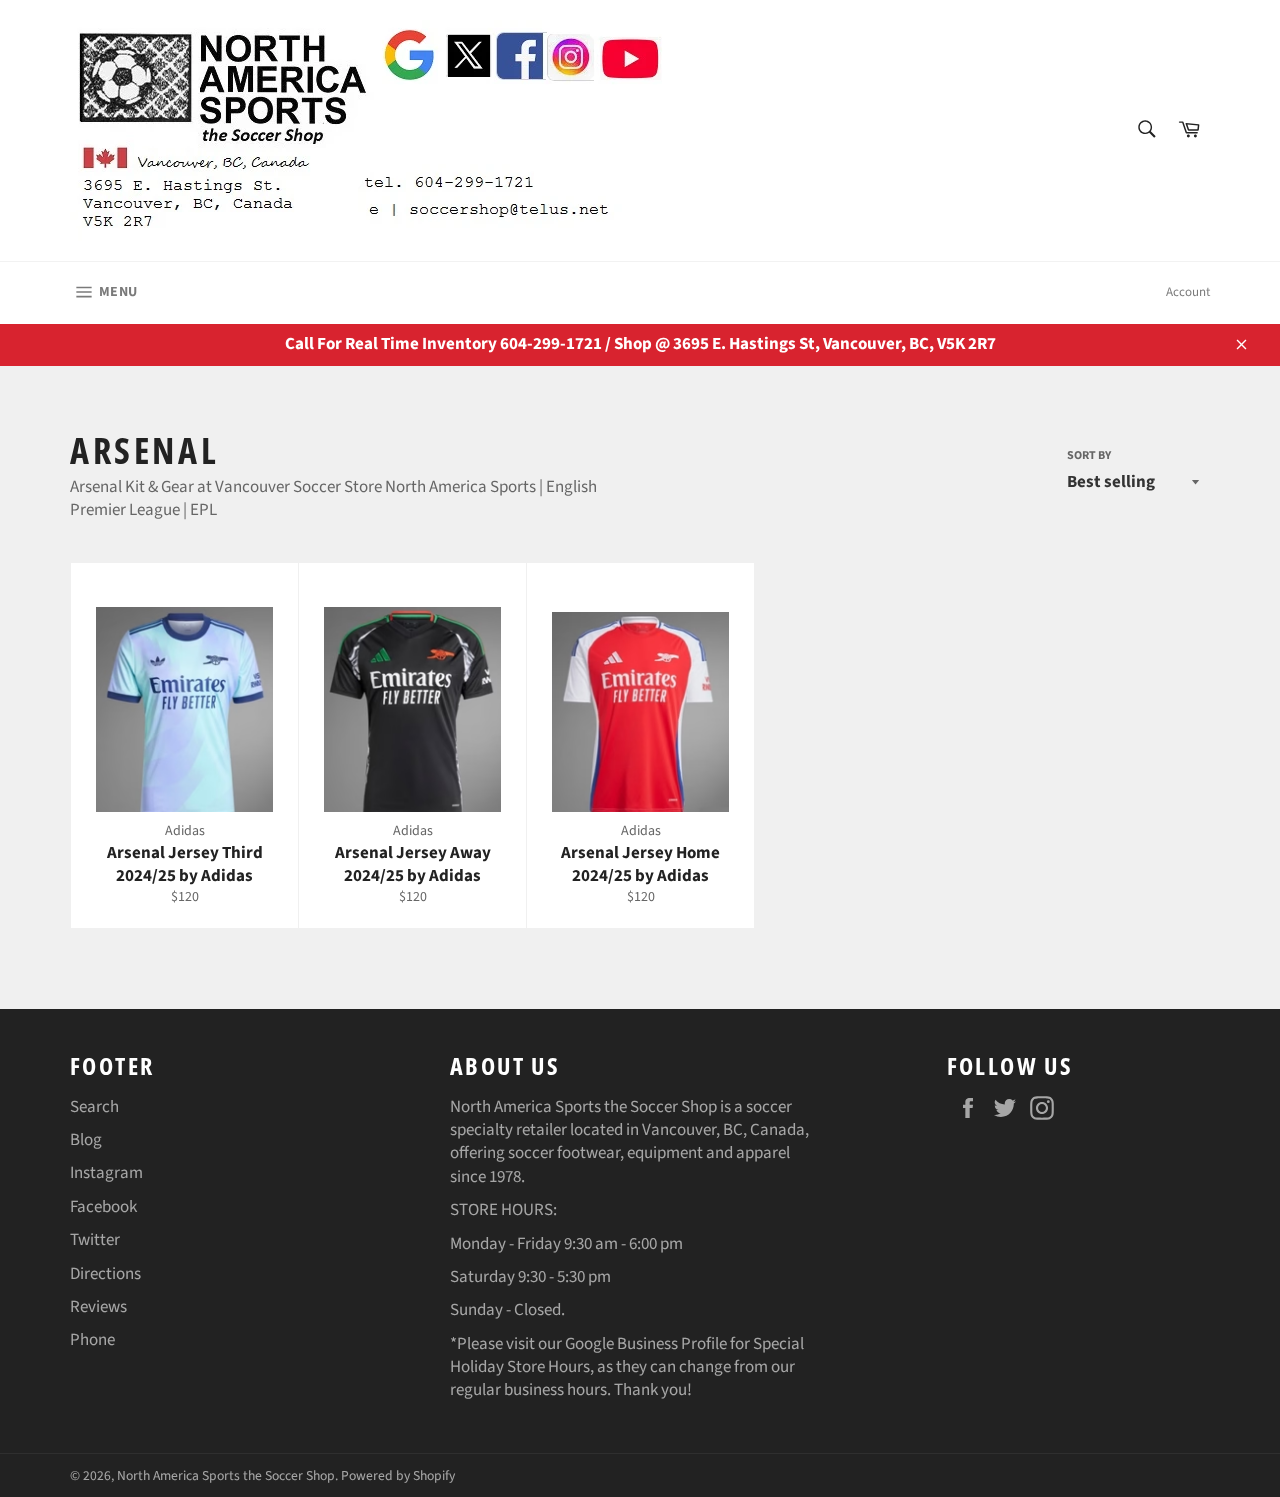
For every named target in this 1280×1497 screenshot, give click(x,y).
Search (94, 1107)
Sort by (1089, 456)
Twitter (95, 1240)
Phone (92, 1340)
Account (1188, 292)
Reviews (98, 1307)
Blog (86, 1140)
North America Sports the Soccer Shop (226, 1475)
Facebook (103, 1207)
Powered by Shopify (398, 1475)
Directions (105, 1274)
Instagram (106, 1173)
